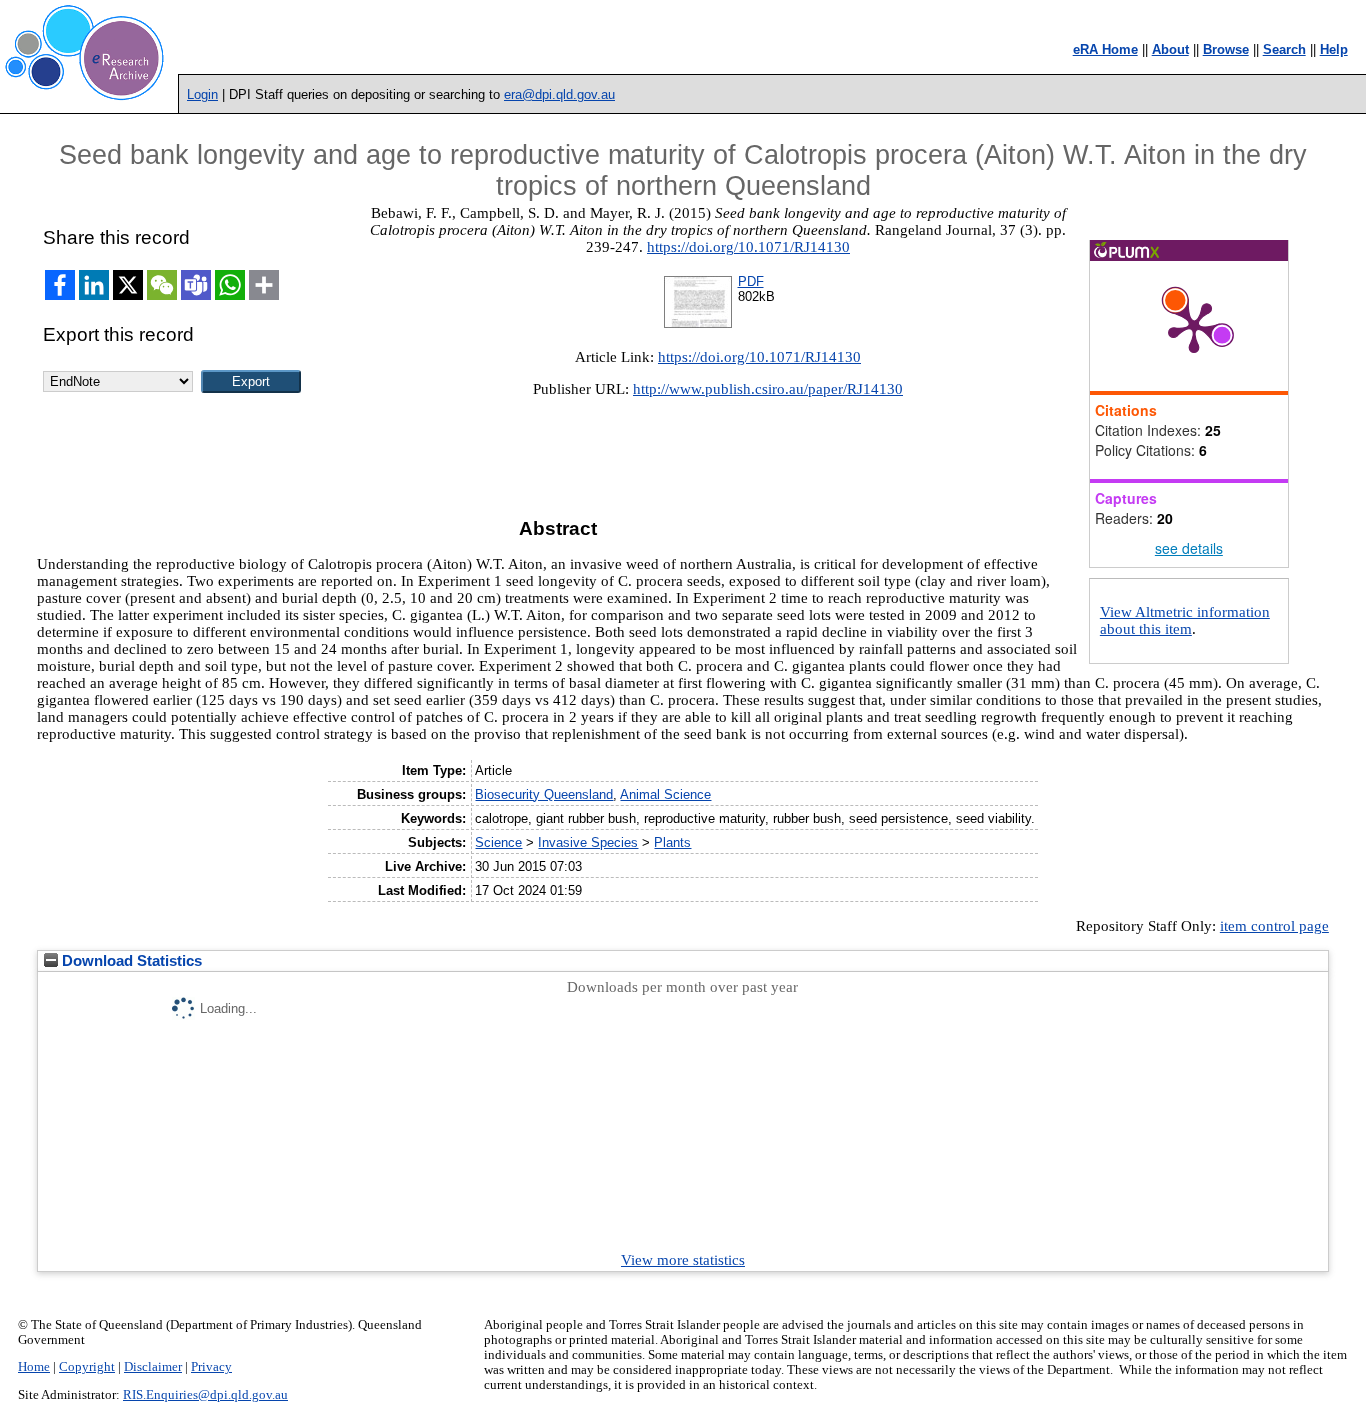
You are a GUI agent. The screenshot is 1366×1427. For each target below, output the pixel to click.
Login (202, 94)
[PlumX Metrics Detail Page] (1194, 326)
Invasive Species (588, 842)
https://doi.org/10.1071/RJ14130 (748, 247)
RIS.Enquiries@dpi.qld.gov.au (205, 1395)
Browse (1226, 49)
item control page (1274, 926)
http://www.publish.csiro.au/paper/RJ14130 (768, 389)
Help (1334, 49)
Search (1284, 49)
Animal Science (665, 794)
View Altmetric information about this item (1185, 620)
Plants (672, 842)
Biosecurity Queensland (544, 794)
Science (498, 842)
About (1170, 49)
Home (34, 1367)
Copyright (87, 1367)
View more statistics (683, 1260)
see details (1189, 548)
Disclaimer (153, 1367)
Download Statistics (130, 961)
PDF (751, 281)
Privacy (211, 1367)
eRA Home (1105, 49)
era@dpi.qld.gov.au (559, 94)
